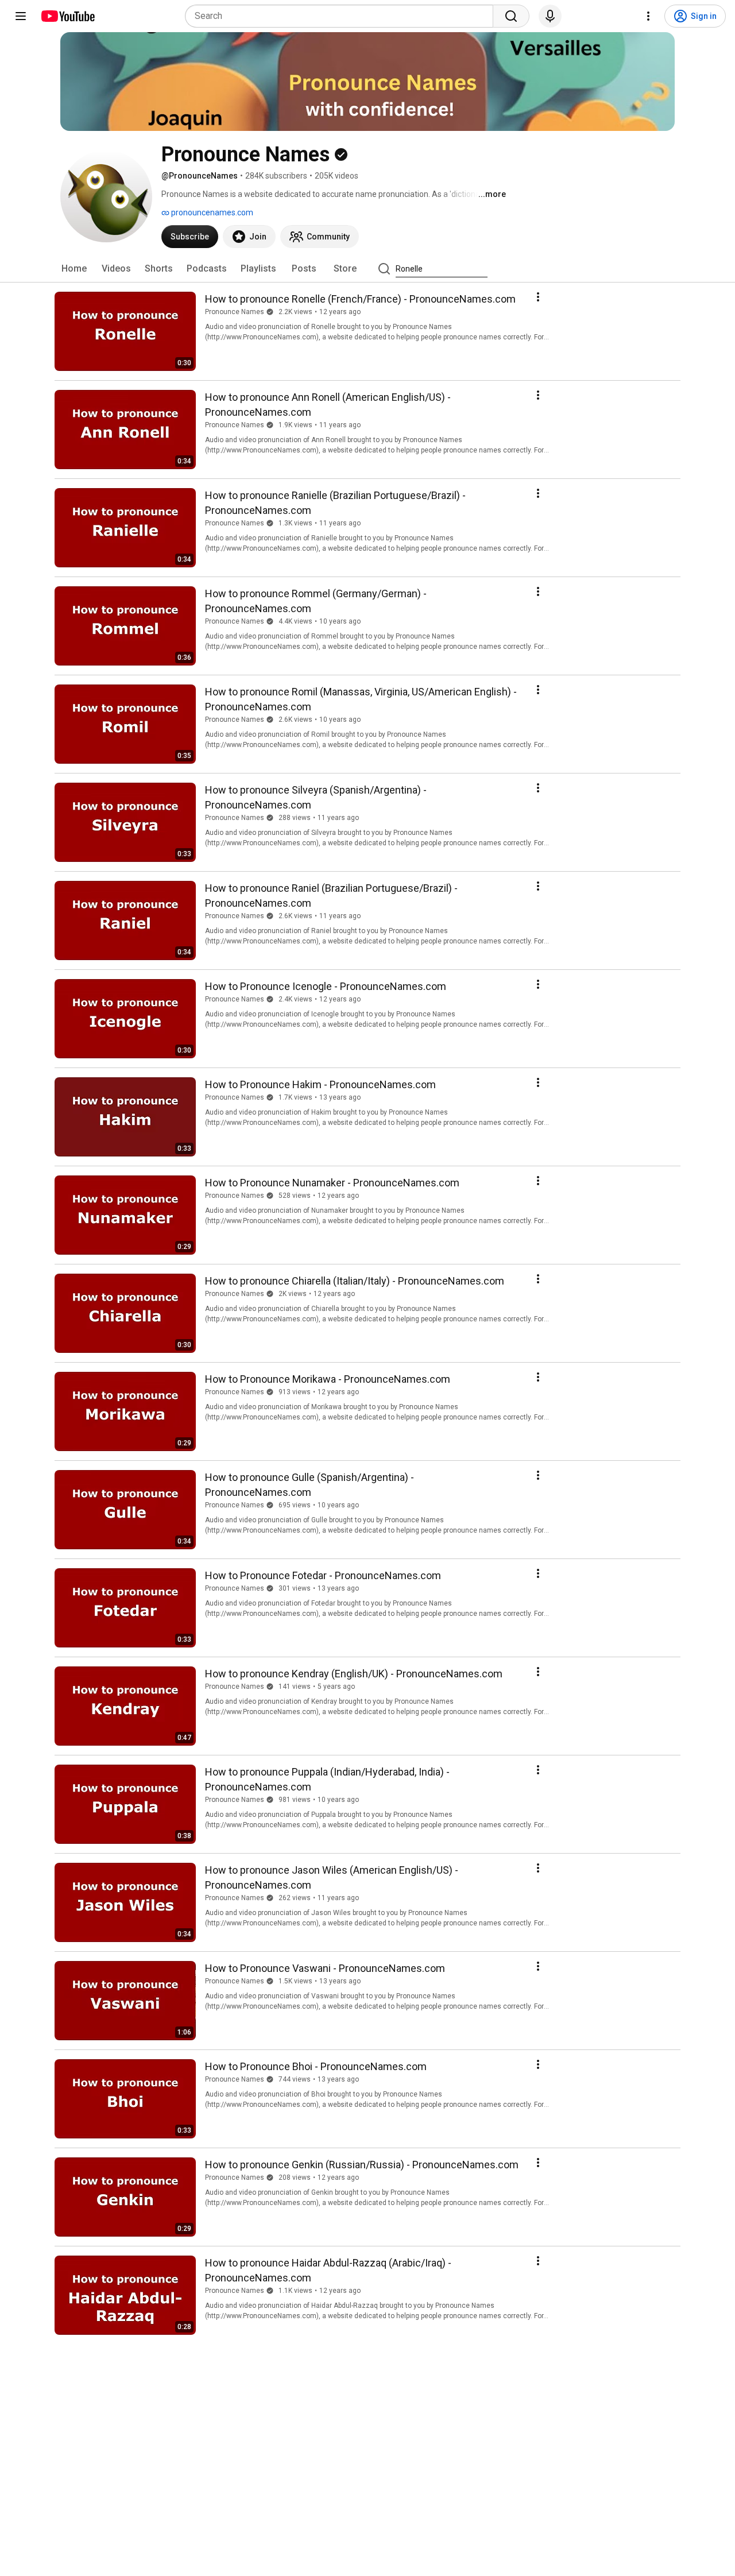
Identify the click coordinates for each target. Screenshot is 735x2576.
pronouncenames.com (211, 212)
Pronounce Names (235, 312)
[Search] (511, 16)
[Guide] (21, 16)
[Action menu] (538, 297)
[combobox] (343, 16)
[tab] (74, 269)
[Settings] (648, 16)
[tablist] (367, 269)
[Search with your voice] (550, 16)
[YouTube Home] (67, 16)
